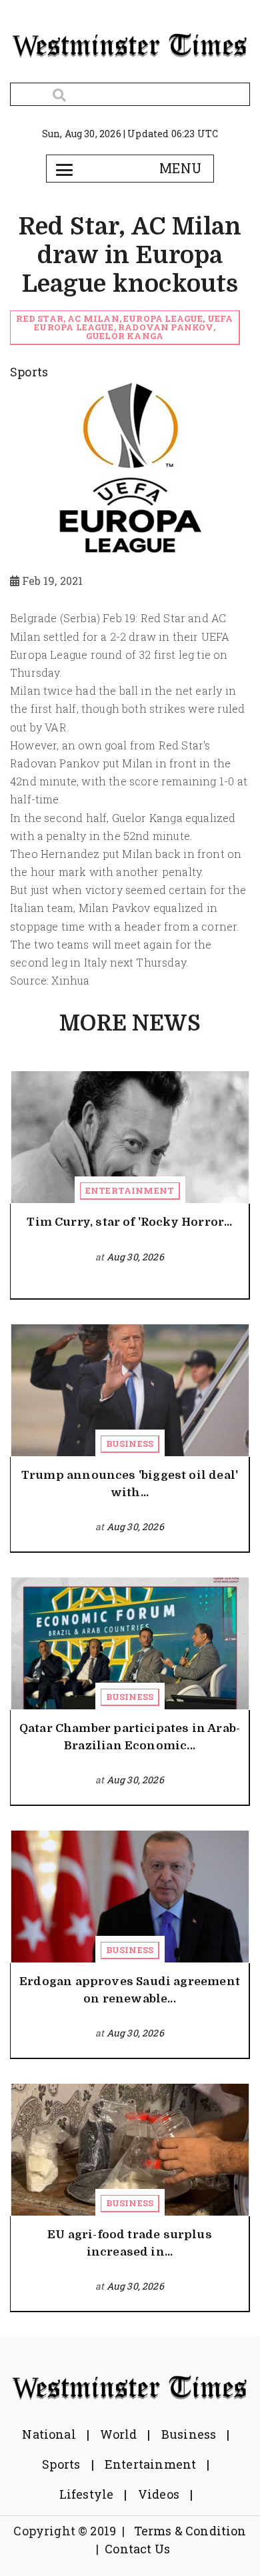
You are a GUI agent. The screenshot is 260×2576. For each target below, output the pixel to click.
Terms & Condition (190, 2531)
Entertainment (130, 1190)
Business (130, 1444)
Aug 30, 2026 (135, 1257)
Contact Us (137, 2549)
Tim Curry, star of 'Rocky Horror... (129, 1222)
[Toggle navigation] (64, 169)
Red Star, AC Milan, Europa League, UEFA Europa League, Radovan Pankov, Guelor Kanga (124, 327)
